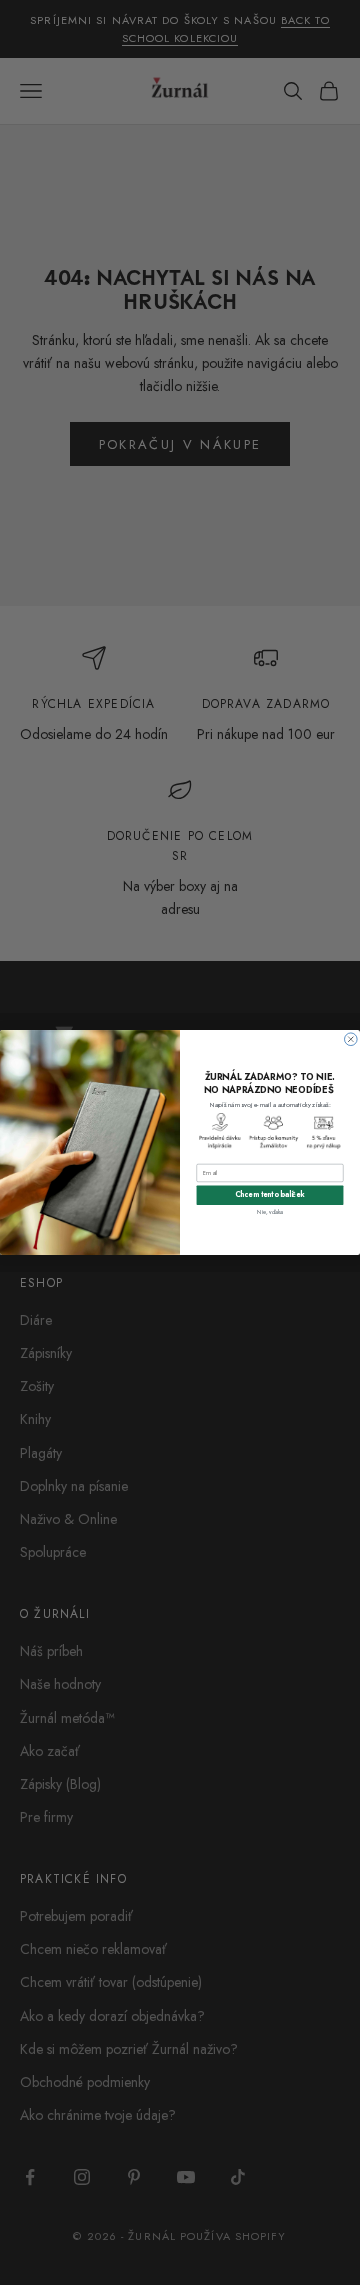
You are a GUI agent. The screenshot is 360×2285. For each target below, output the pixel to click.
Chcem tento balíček (269, 1195)
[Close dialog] (351, 1039)
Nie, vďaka (270, 1211)
